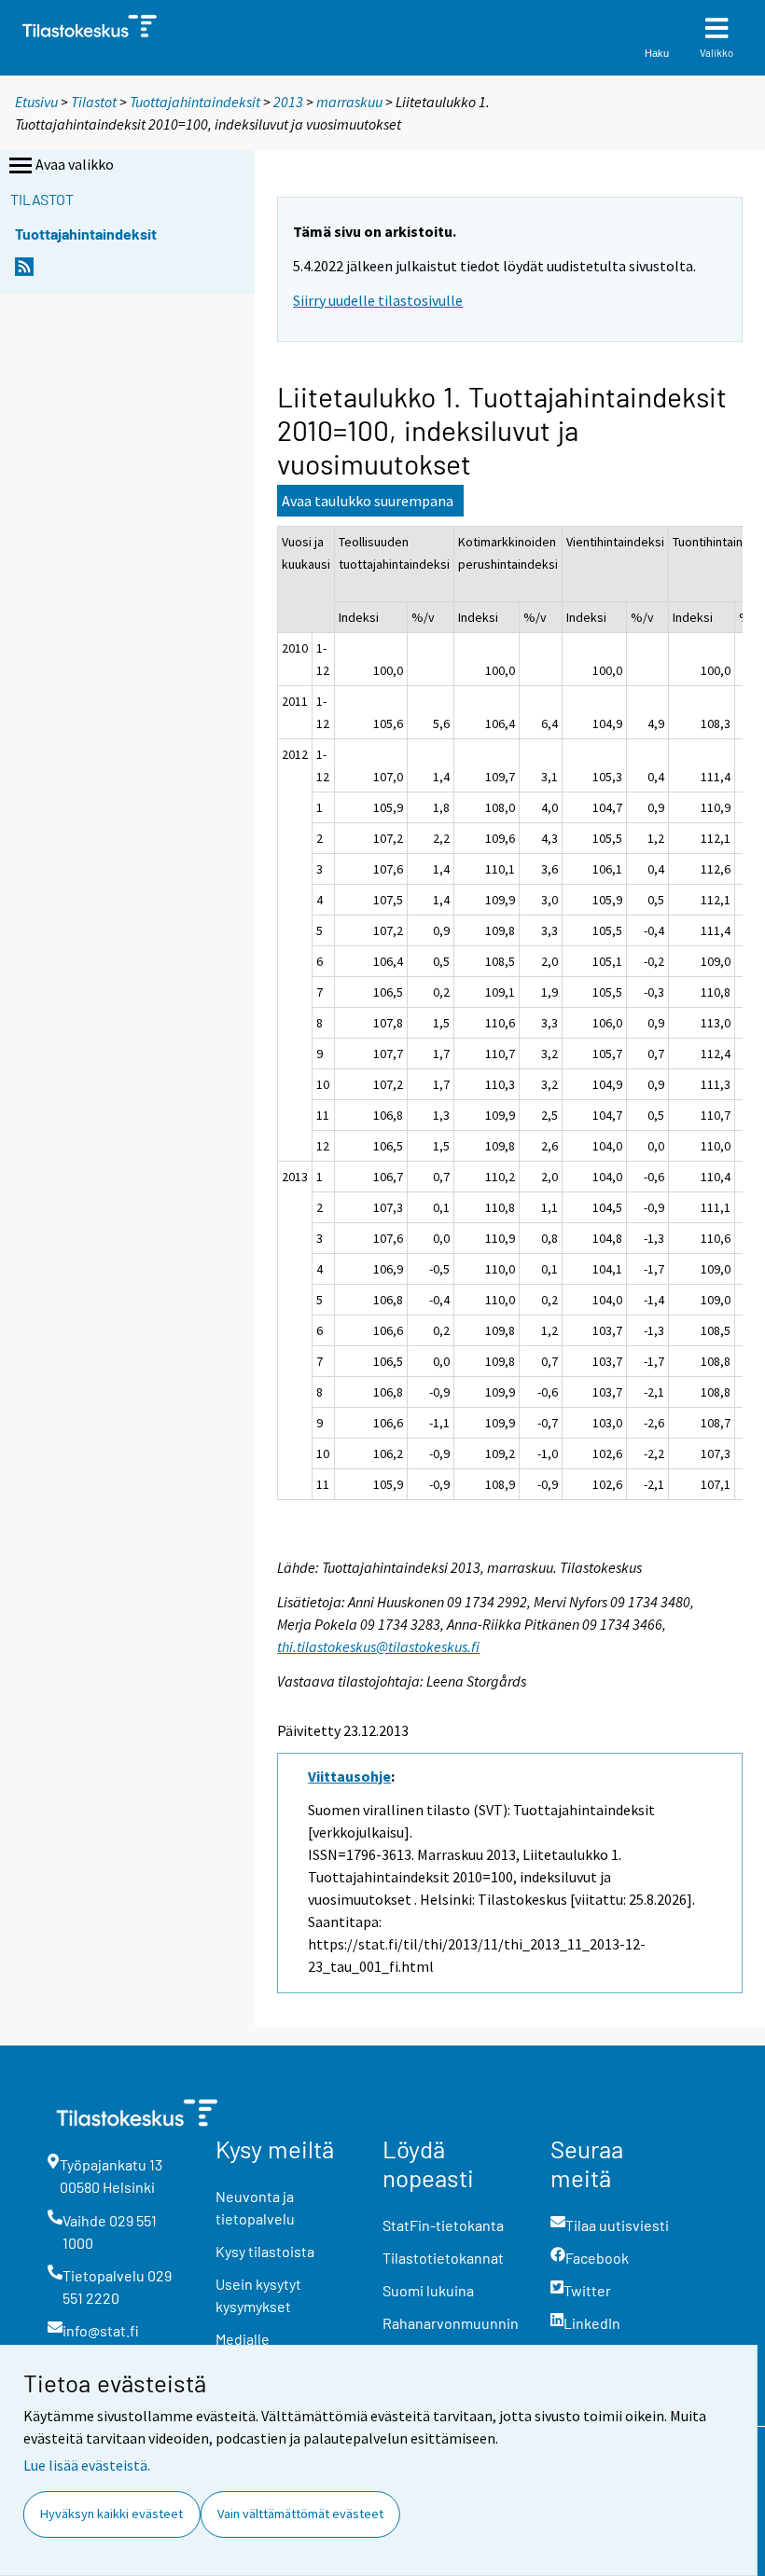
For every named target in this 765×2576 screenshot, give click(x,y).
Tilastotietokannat (443, 2258)
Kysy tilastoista (265, 2251)
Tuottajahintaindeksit (195, 102)
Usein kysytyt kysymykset (258, 2295)
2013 (288, 102)
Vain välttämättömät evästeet (300, 2514)
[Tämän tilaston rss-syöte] (24, 272)
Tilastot (94, 102)
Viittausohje (349, 1776)
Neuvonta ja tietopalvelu (255, 2207)
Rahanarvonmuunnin (451, 2323)
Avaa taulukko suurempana (368, 501)
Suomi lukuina (428, 2290)
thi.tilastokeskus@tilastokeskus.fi (378, 1646)
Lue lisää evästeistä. (87, 2465)
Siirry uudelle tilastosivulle (378, 300)
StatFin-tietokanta (443, 2225)
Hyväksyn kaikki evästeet (111, 2514)
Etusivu (36, 102)
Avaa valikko (75, 164)
